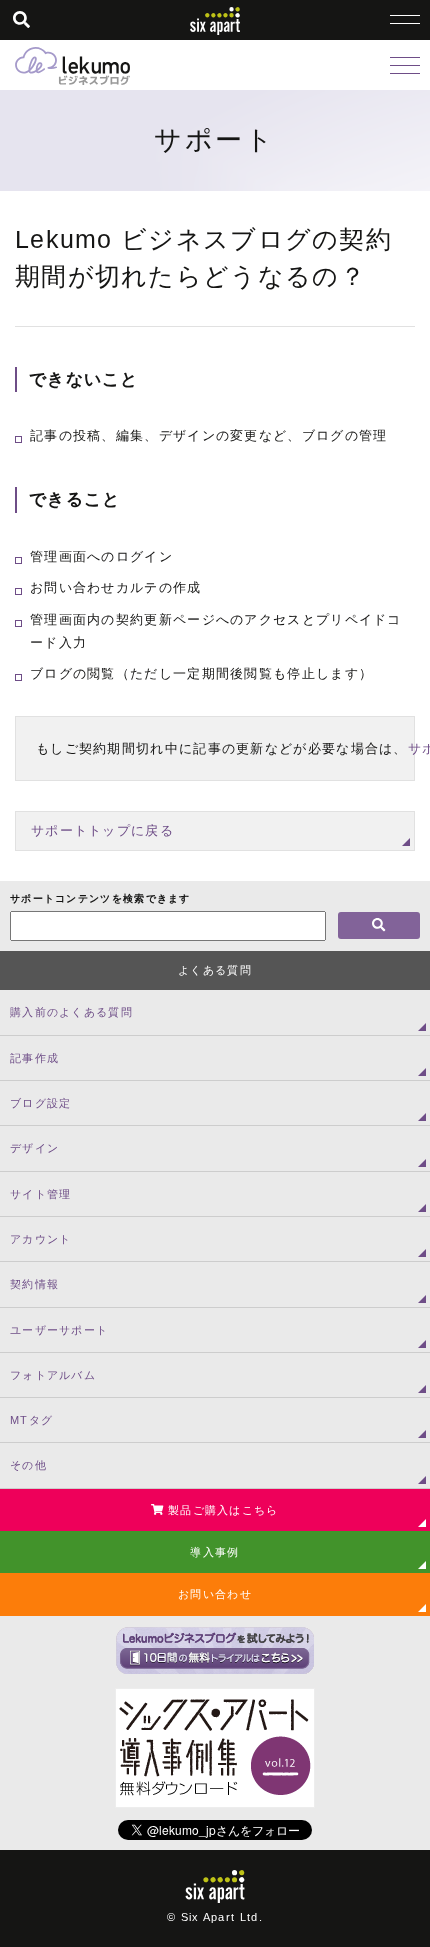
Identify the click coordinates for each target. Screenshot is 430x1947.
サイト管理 (41, 1194)
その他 (28, 1465)
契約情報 (34, 1284)
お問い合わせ (215, 1594)
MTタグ (31, 1420)
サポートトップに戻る (102, 830)
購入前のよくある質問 (71, 1012)
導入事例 (214, 1552)
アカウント (41, 1239)
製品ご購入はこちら (221, 1510)
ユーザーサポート (59, 1330)
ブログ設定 (41, 1103)
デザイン (34, 1148)
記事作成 (34, 1058)
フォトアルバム (53, 1375)
